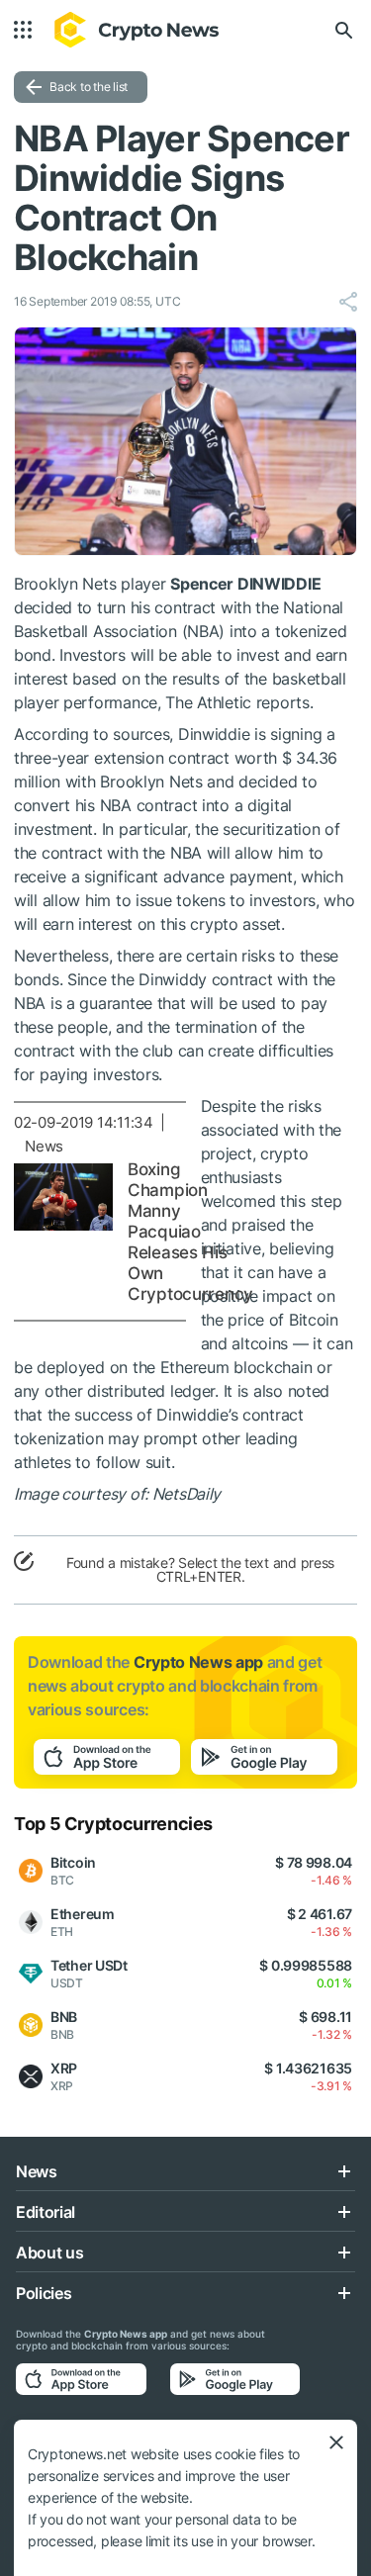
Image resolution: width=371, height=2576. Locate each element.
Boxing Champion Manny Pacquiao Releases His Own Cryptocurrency (190, 1232)
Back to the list (89, 87)
